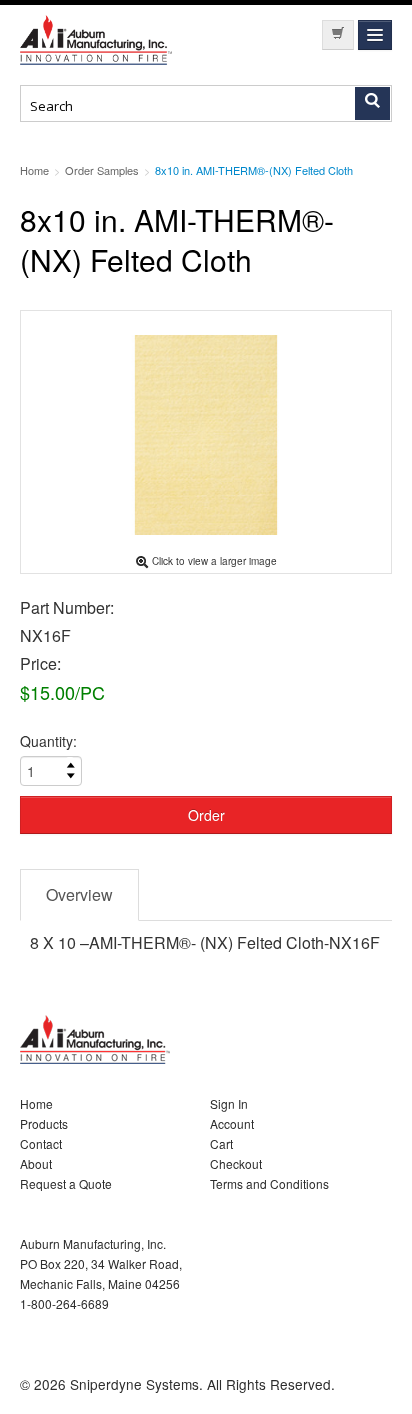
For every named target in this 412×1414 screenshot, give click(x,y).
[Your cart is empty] (338, 35)
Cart (221, 1143)
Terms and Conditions (269, 1183)
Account (232, 1123)
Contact (41, 1143)
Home (36, 1103)
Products (44, 1123)
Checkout (236, 1163)
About (36, 1163)
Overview (79, 894)
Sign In (229, 1103)
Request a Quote (66, 1183)
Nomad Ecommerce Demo (100, 40)
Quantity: (48, 741)
